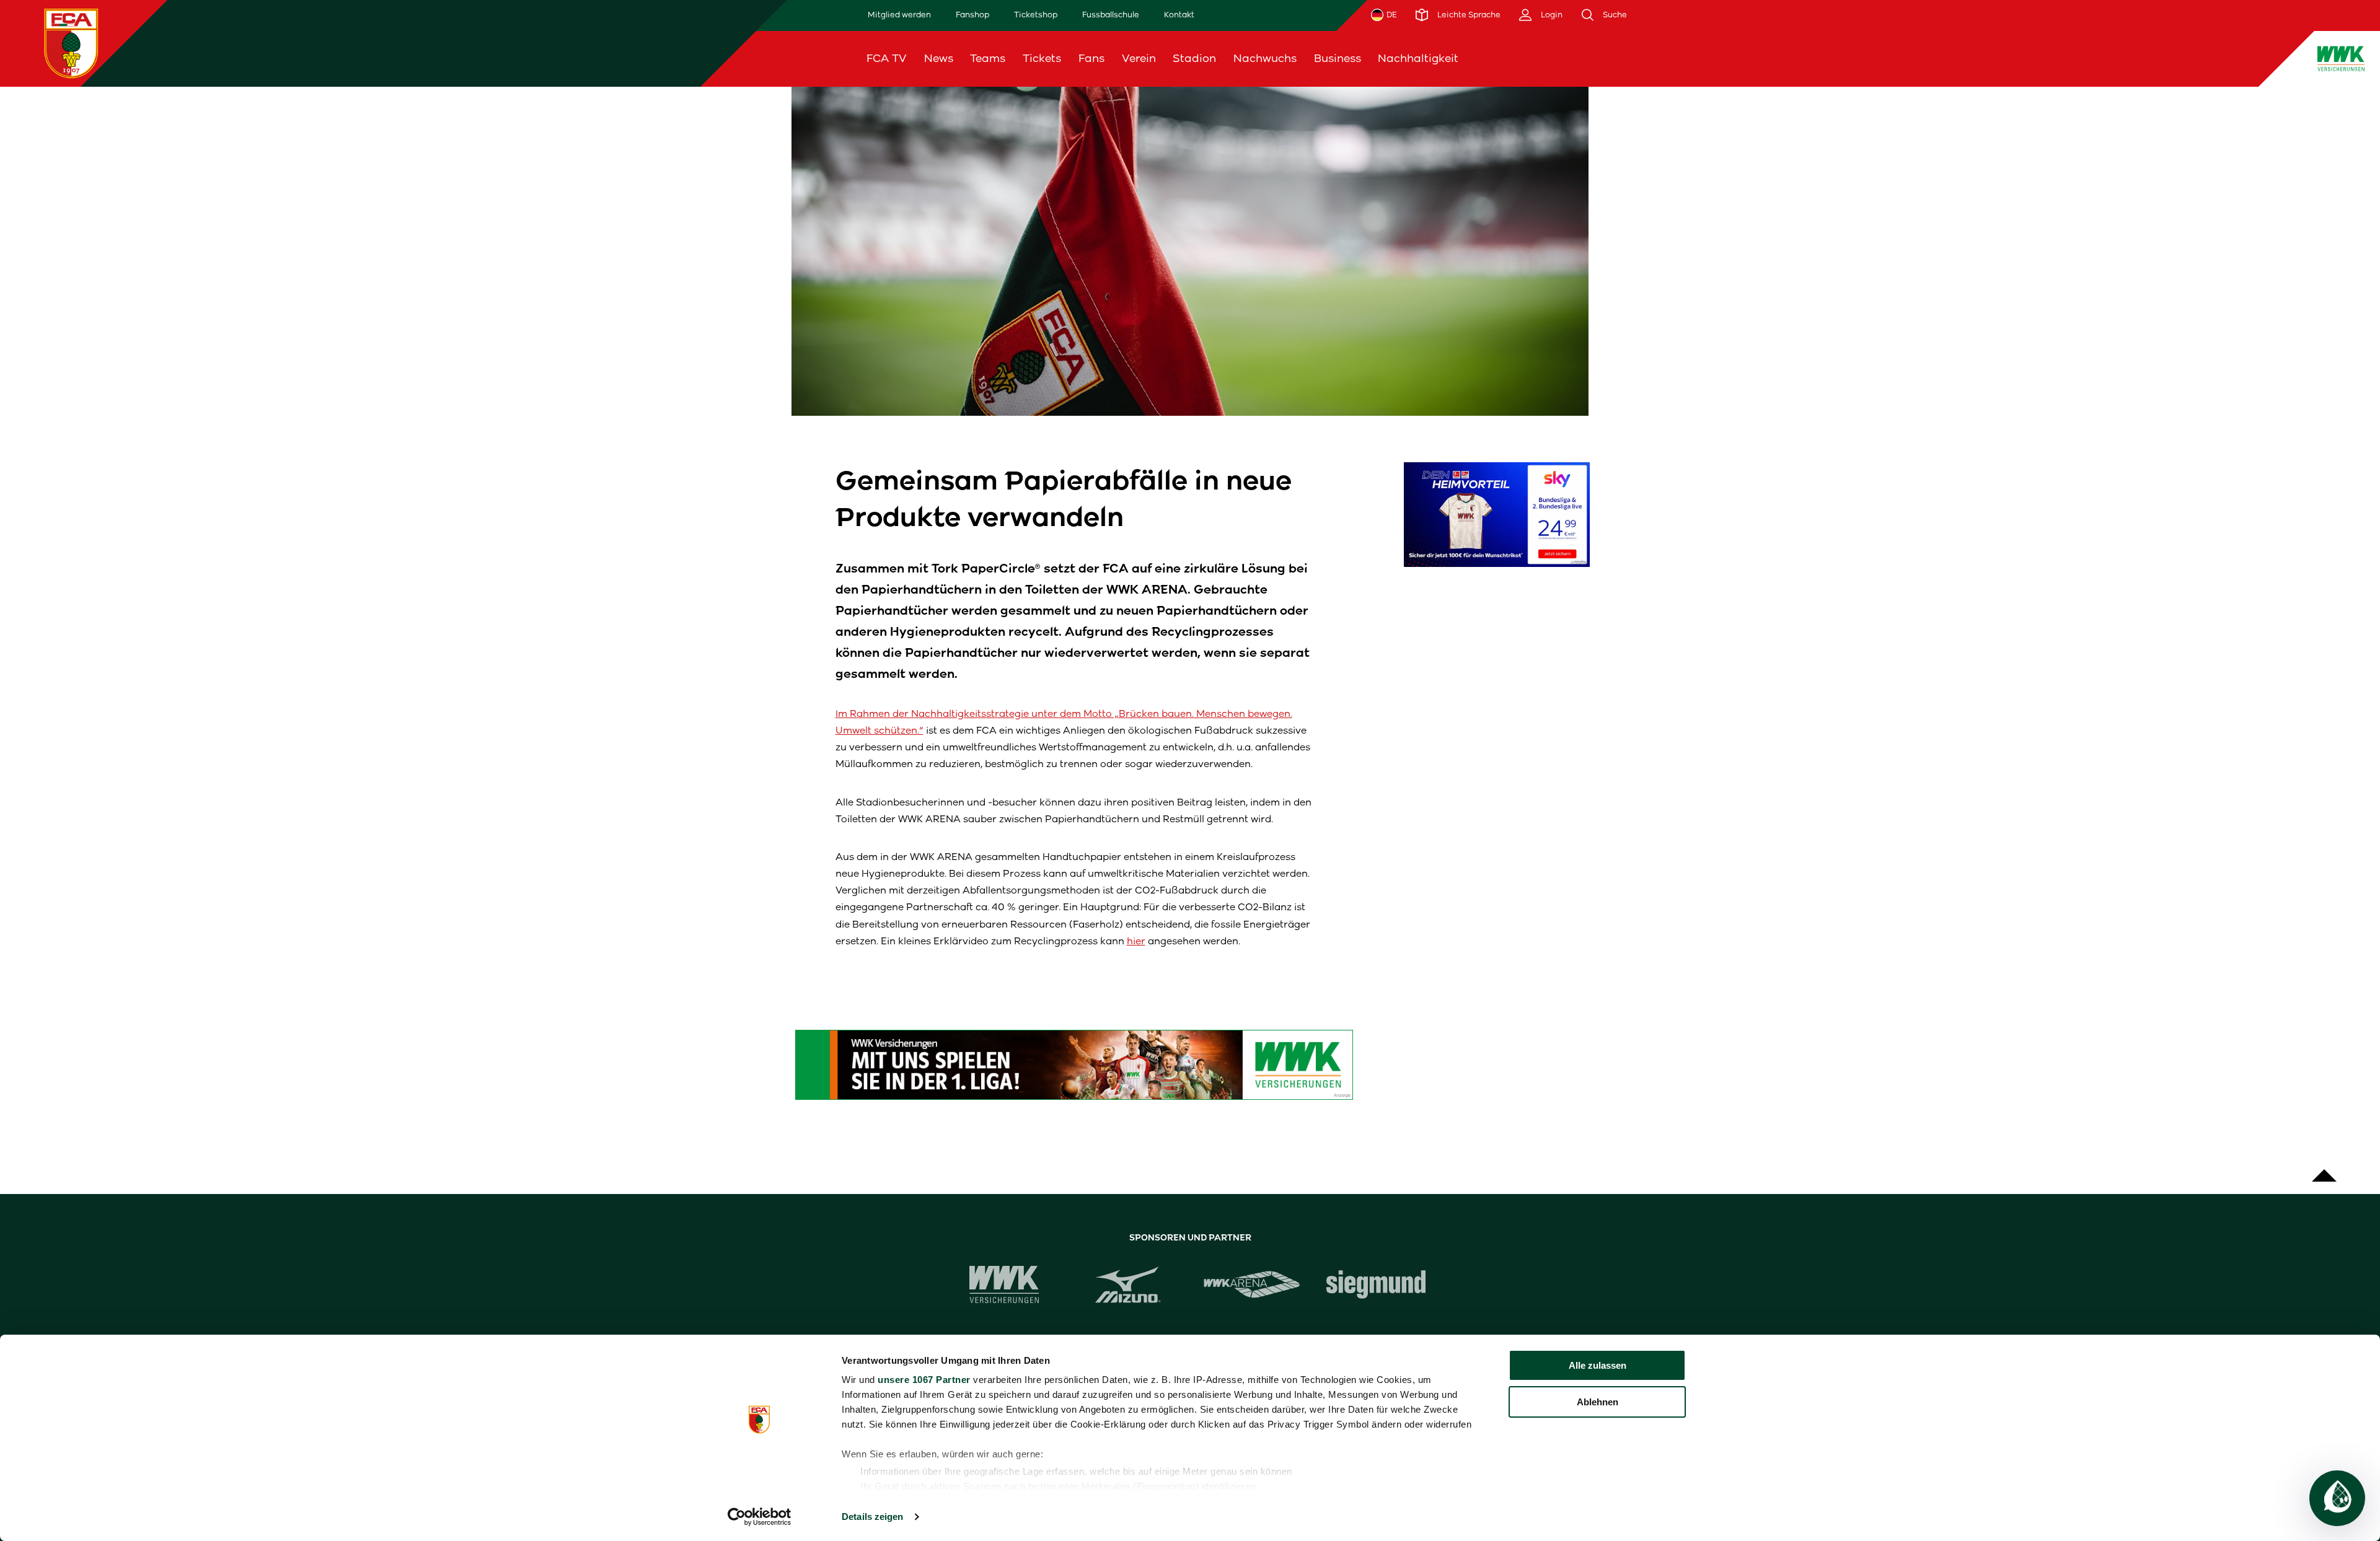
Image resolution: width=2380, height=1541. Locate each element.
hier (1136, 941)
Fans (1091, 58)
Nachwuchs (1265, 58)
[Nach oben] (2324, 1169)
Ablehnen (1598, 1402)
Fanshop (972, 15)
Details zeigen (872, 1517)
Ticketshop (1036, 15)
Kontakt (1179, 15)
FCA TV (887, 58)
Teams (988, 58)
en (2063, 58)
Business (1338, 58)
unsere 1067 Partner (924, 1380)
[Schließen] (2095, 59)
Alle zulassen (1598, 1365)
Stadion (1194, 58)
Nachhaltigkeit (1418, 58)
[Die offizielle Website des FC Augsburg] (71, 43)
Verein (1139, 58)
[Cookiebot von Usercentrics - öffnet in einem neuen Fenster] (760, 1517)
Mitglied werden (899, 15)
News (939, 58)
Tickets (1042, 58)
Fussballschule (1111, 15)
